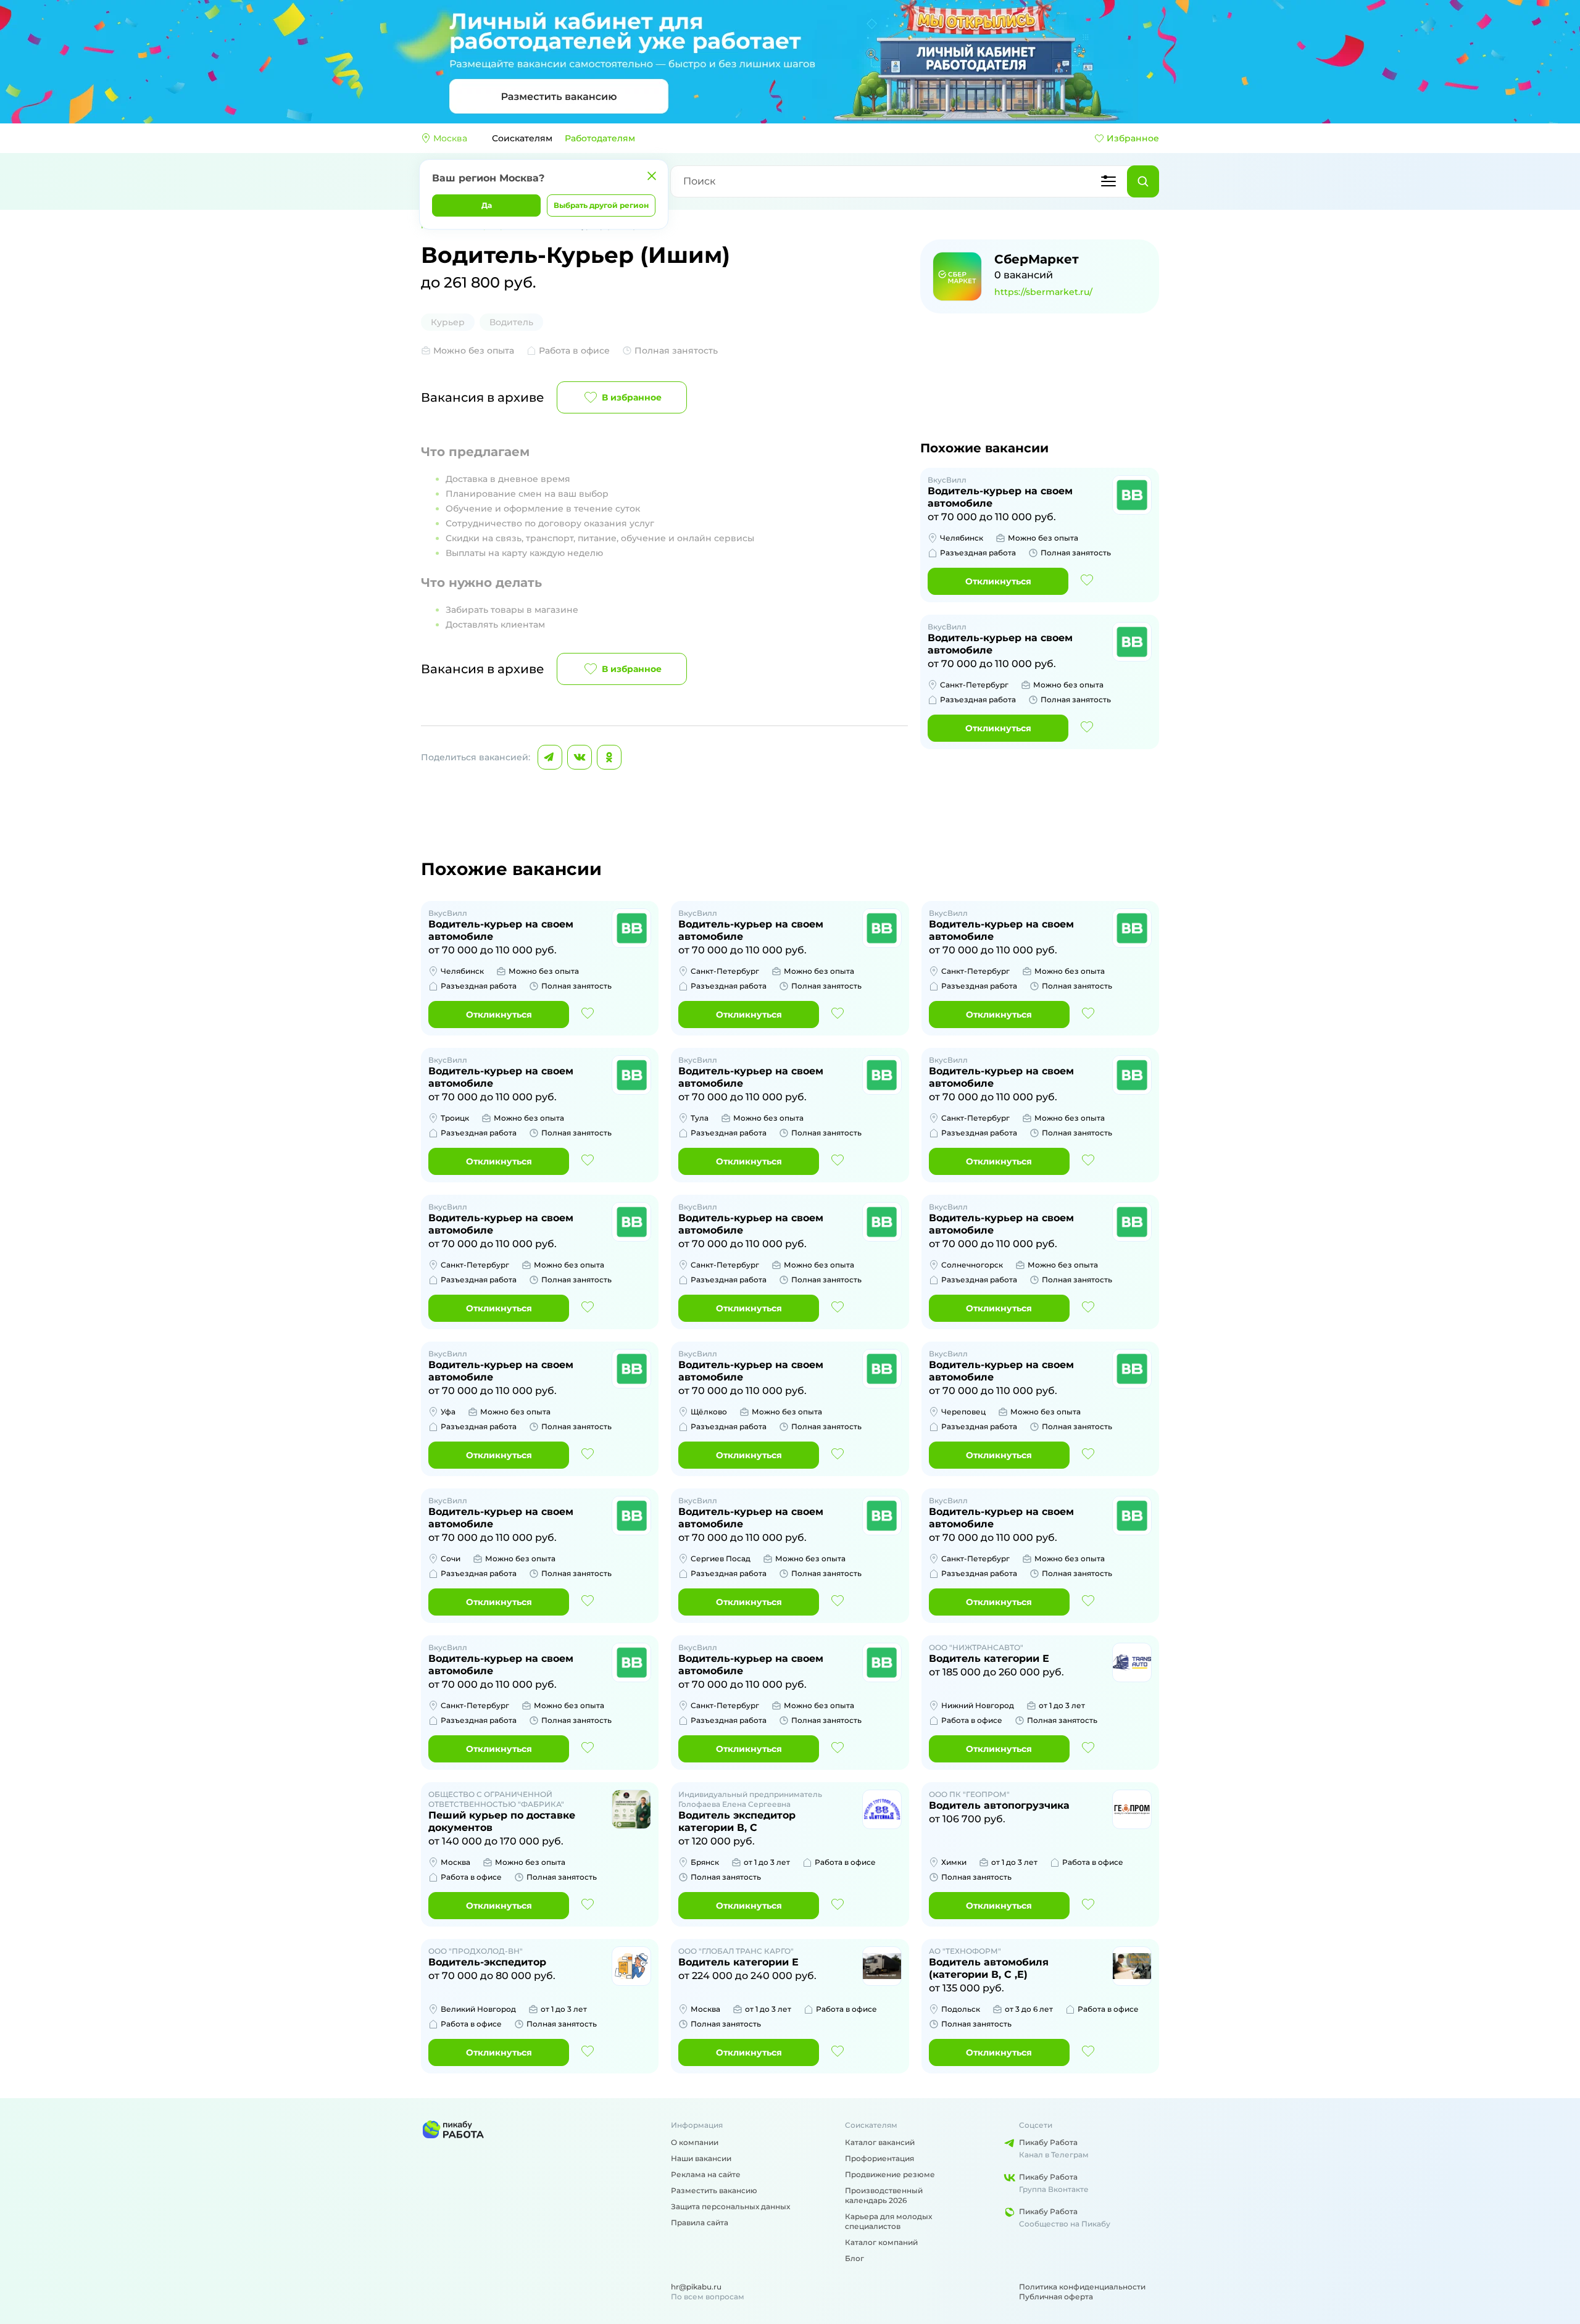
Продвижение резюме (890, 2174)
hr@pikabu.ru (696, 2287)
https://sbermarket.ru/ (1043, 292)
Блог (854, 2258)
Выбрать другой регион (601, 205)
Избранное (1133, 138)
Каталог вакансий (880, 2142)
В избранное (632, 397)
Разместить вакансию (714, 2190)
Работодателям (600, 138)
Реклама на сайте (706, 2174)
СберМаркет (1037, 259)
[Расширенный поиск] (1108, 181)
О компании (695, 2142)
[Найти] (1143, 181)
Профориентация (879, 2158)
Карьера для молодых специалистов (888, 2221)
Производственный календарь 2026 (884, 2195)
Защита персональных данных (730, 2206)
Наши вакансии (701, 2158)
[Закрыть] (652, 176)
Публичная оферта (1056, 2297)
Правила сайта (700, 2222)
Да (487, 205)
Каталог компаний (881, 2242)
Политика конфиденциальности (1082, 2287)
